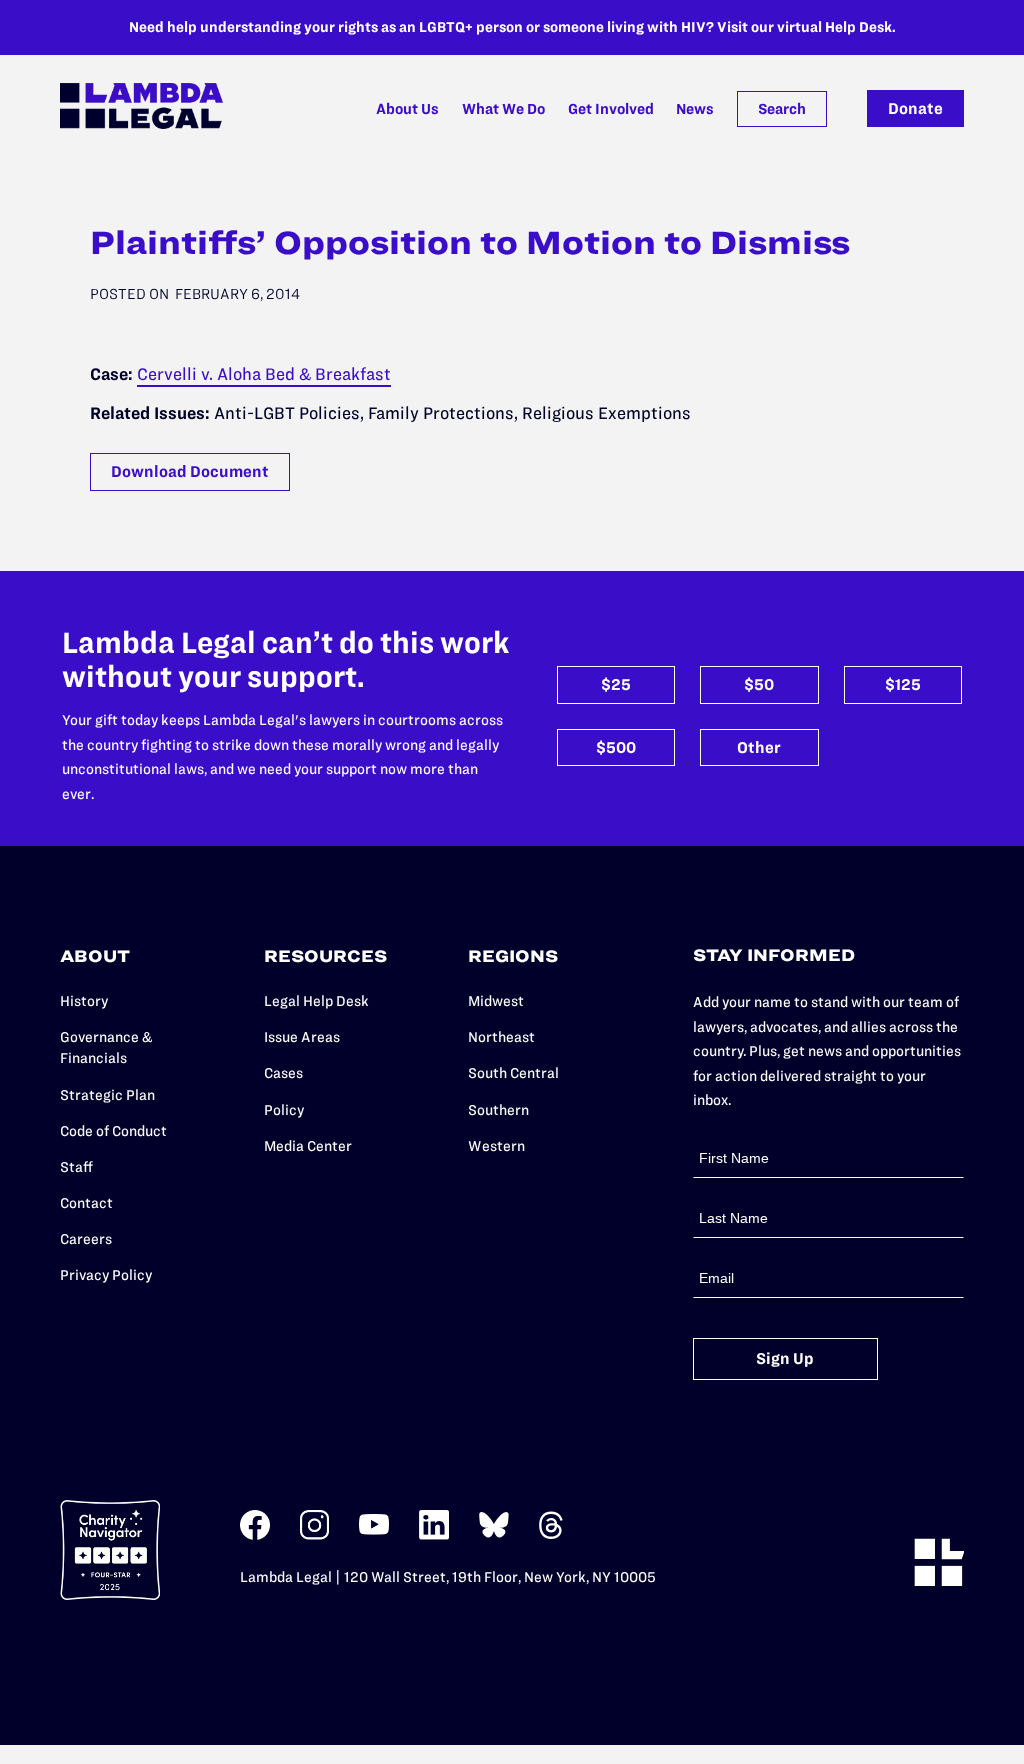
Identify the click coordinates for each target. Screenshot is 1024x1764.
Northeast (501, 1037)
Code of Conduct (113, 1131)
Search (782, 109)
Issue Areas (302, 1037)
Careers (86, 1239)
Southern (498, 1110)
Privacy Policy (106, 1275)
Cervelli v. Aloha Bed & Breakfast (264, 374)
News (695, 109)
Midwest (496, 1001)
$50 (759, 684)
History (84, 1001)
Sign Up (785, 1358)
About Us (407, 109)
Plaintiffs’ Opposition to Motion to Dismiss (470, 242)
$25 (616, 684)
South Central (513, 1073)
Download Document (190, 471)
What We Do (503, 109)
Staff (76, 1167)
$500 (616, 747)
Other (759, 747)
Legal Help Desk (316, 1001)
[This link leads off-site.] (255, 1535)
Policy (284, 1110)
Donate (915, 108)
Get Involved (611, 109)
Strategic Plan (107, 1095)
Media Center (308, 1146)
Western (496, 1146)
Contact (86, 1203)
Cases (283, 1073)
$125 (903, 684)
